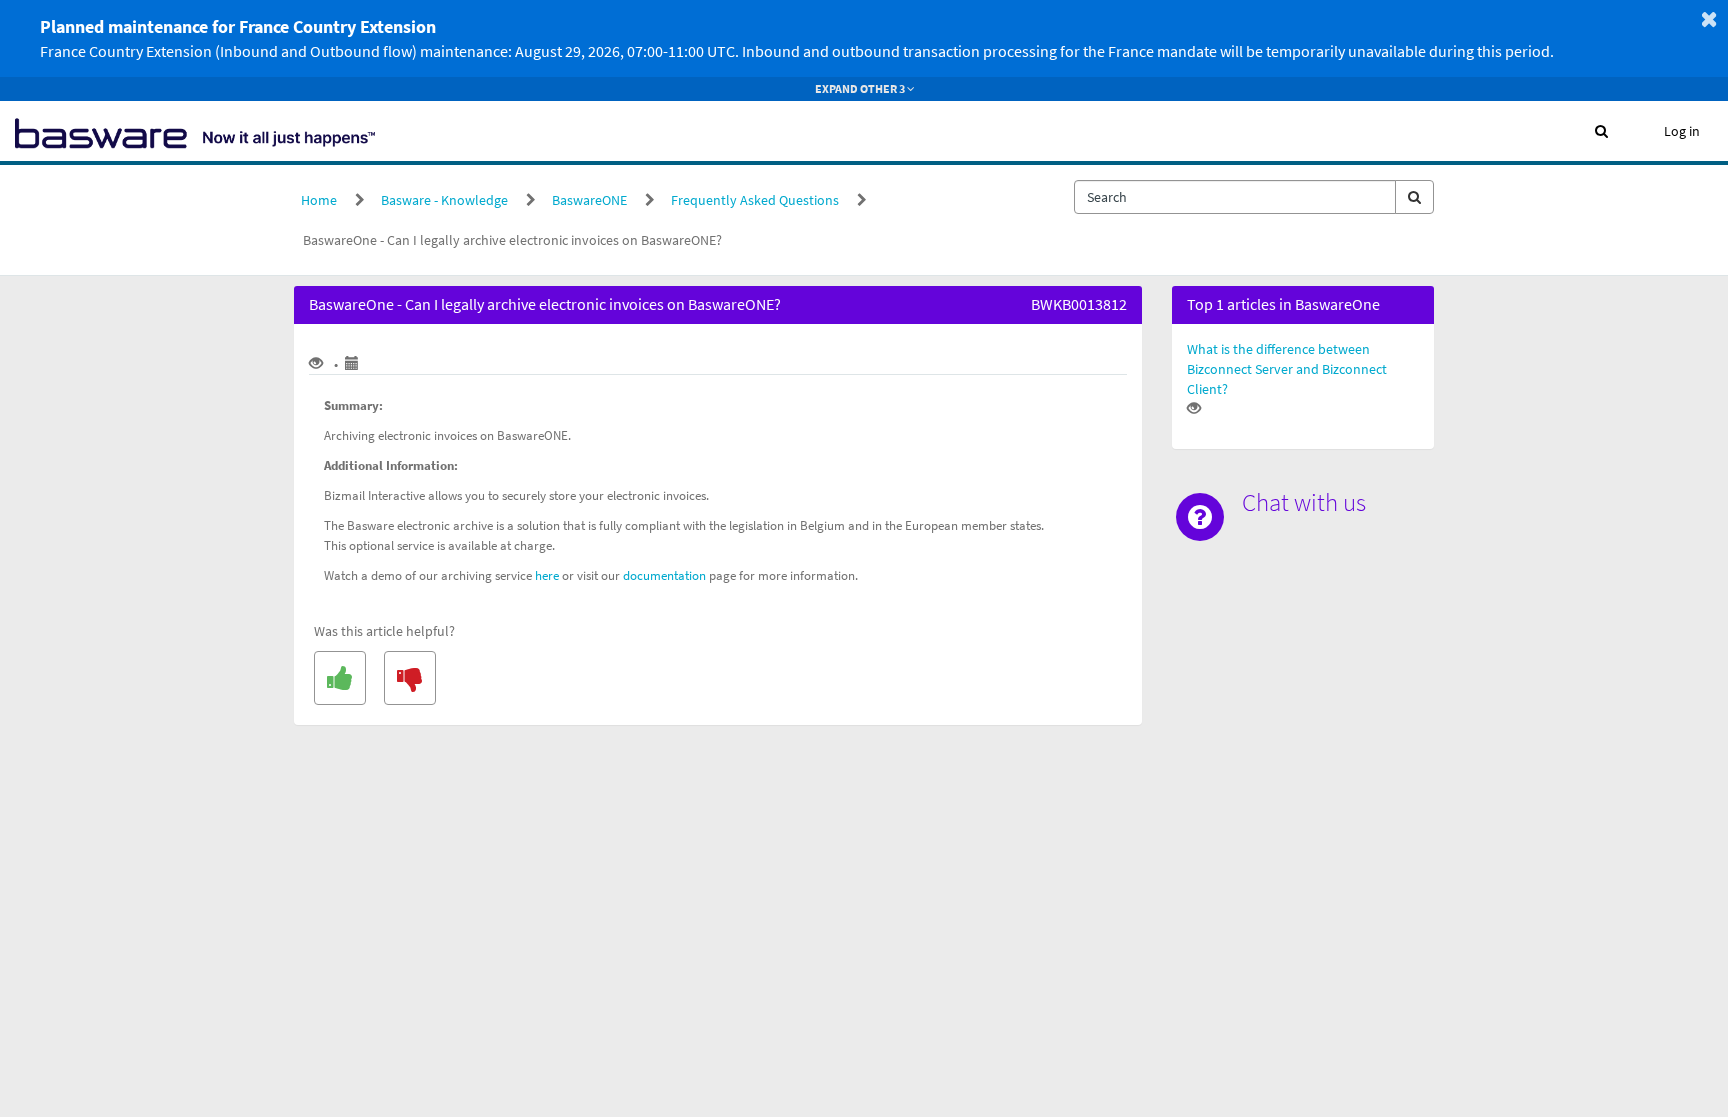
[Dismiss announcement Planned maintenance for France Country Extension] (1709, 19)
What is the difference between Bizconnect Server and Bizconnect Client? (1287, 369)
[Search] (1414, 197)
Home (319, 200)
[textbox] (1235, 197)
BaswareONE (589, 200)
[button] (1601, 131)
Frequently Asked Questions (755, 200)
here (547, 575)
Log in (1682, 131)
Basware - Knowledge (444, 200)
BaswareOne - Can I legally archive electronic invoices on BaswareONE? (512, 240)
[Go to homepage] (195, 131)
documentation (664, 575)
